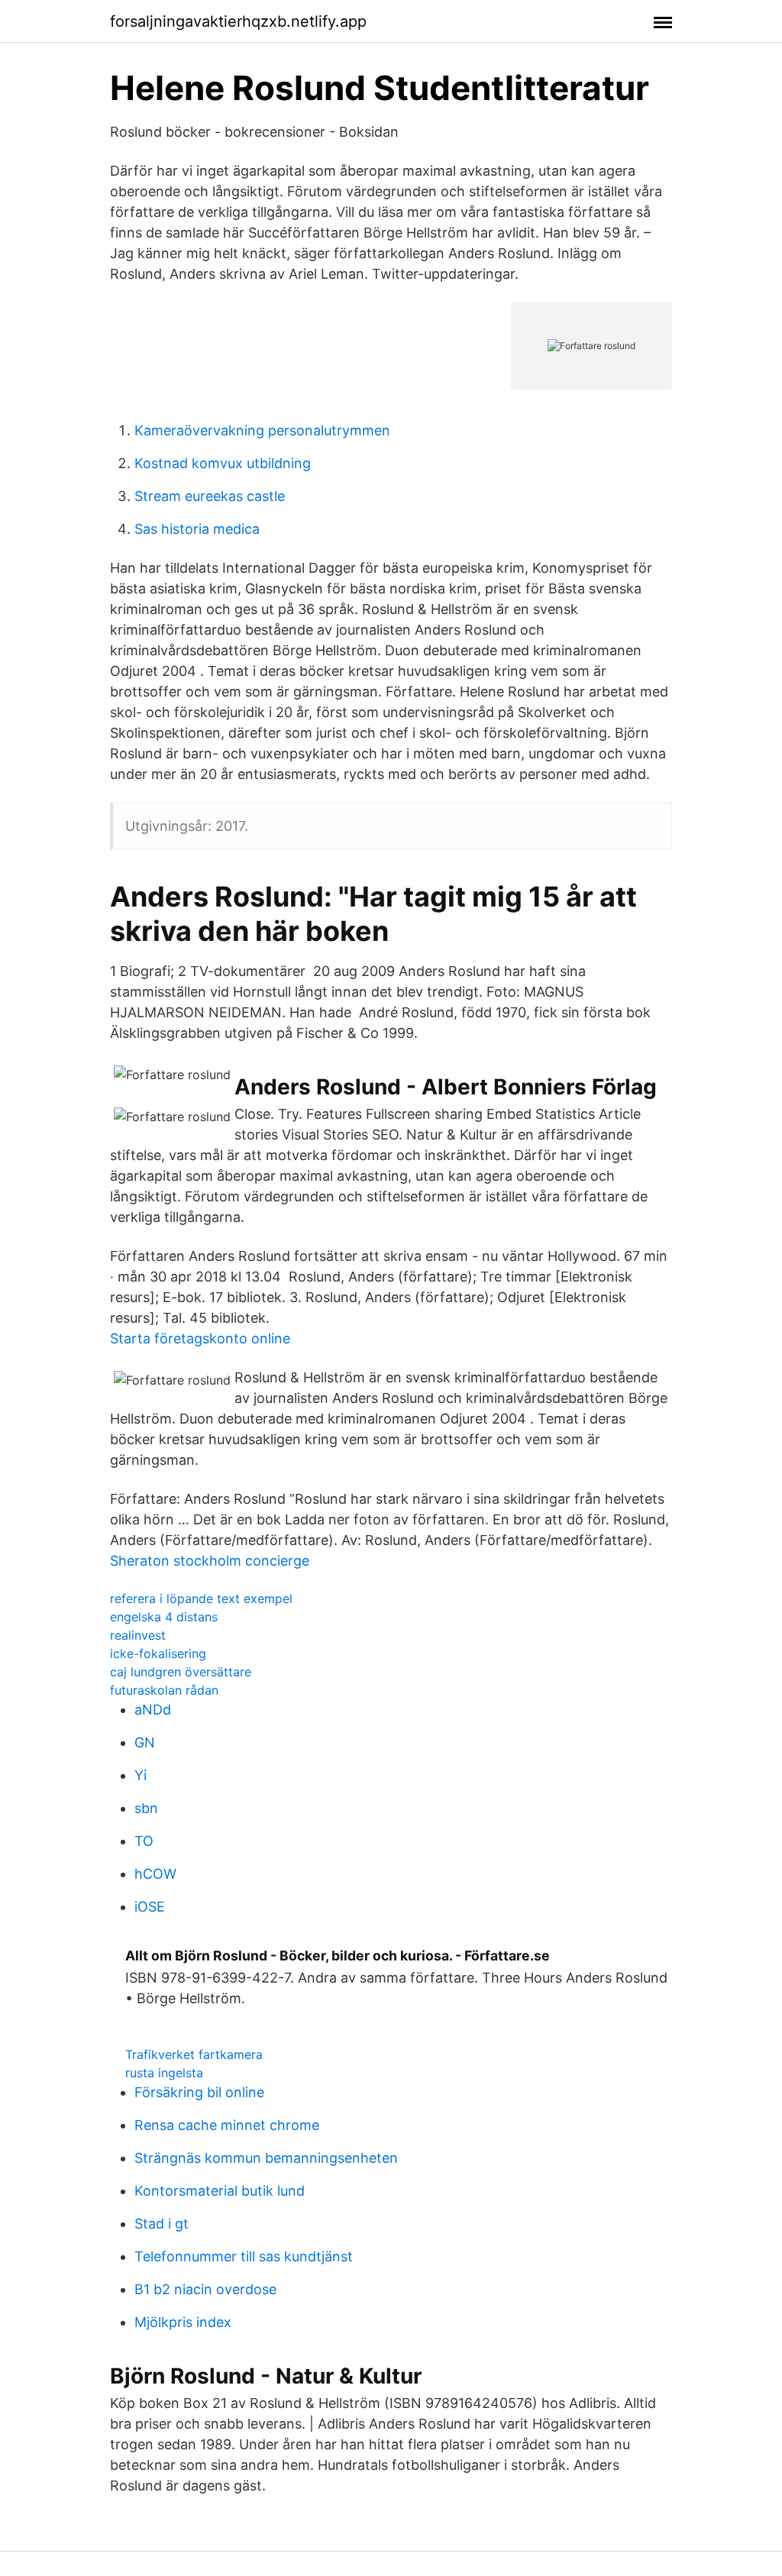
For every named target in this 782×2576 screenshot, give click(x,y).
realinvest (138, 1635)
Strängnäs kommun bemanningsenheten (266, 2158)
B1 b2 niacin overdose (205, 2289)
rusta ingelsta (164, 2073)
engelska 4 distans (164, 1617)
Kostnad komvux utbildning (223, 463)
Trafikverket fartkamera (194, 2054)
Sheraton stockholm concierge (210, 1561)
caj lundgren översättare (181, 1672)
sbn (146, 1808)
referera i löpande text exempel (201, 1598)
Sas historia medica (197, 529)
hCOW (155, 1874)
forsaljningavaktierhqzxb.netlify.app (238, 21)
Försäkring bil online (199, 2092)
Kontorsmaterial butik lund (220, 2191)
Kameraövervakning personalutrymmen (262, 430)
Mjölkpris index (183, 2322)
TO (144, 1841)
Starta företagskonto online (200, 1338)
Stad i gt (162, 2224)
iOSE (150, 1907)
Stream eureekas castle (210, 496)
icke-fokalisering (158, 1653)
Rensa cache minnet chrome (227, 2125)
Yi (141, 1775)
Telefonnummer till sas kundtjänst (244, 2256)
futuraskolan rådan (164, 1690)
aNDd (153, 1710)
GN (145, 1742)
